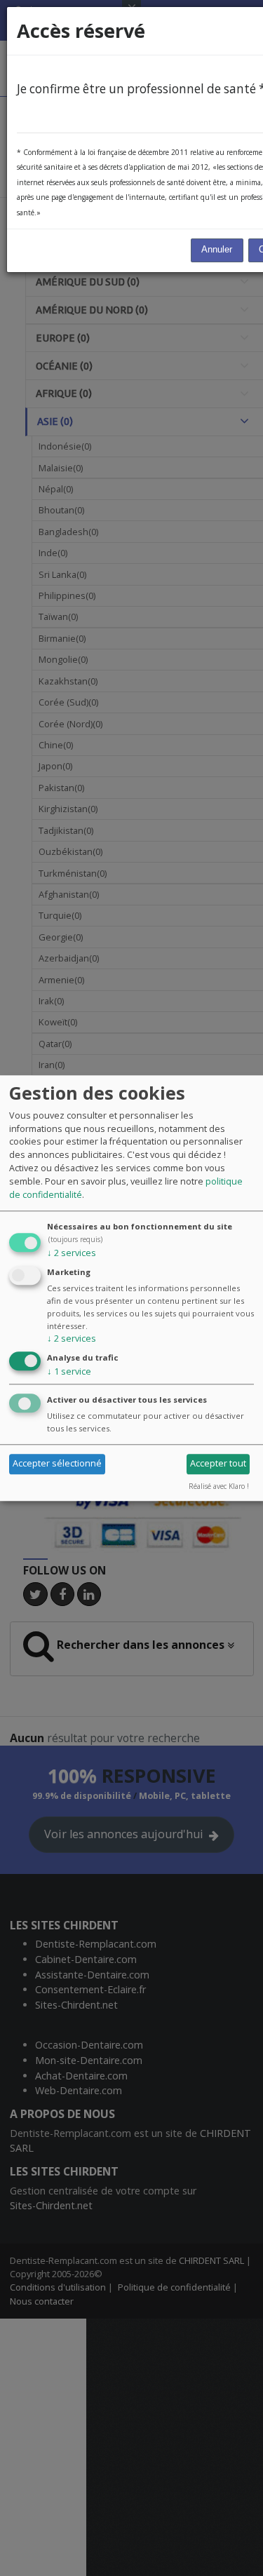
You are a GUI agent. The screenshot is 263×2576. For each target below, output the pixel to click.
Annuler (217, 250)
